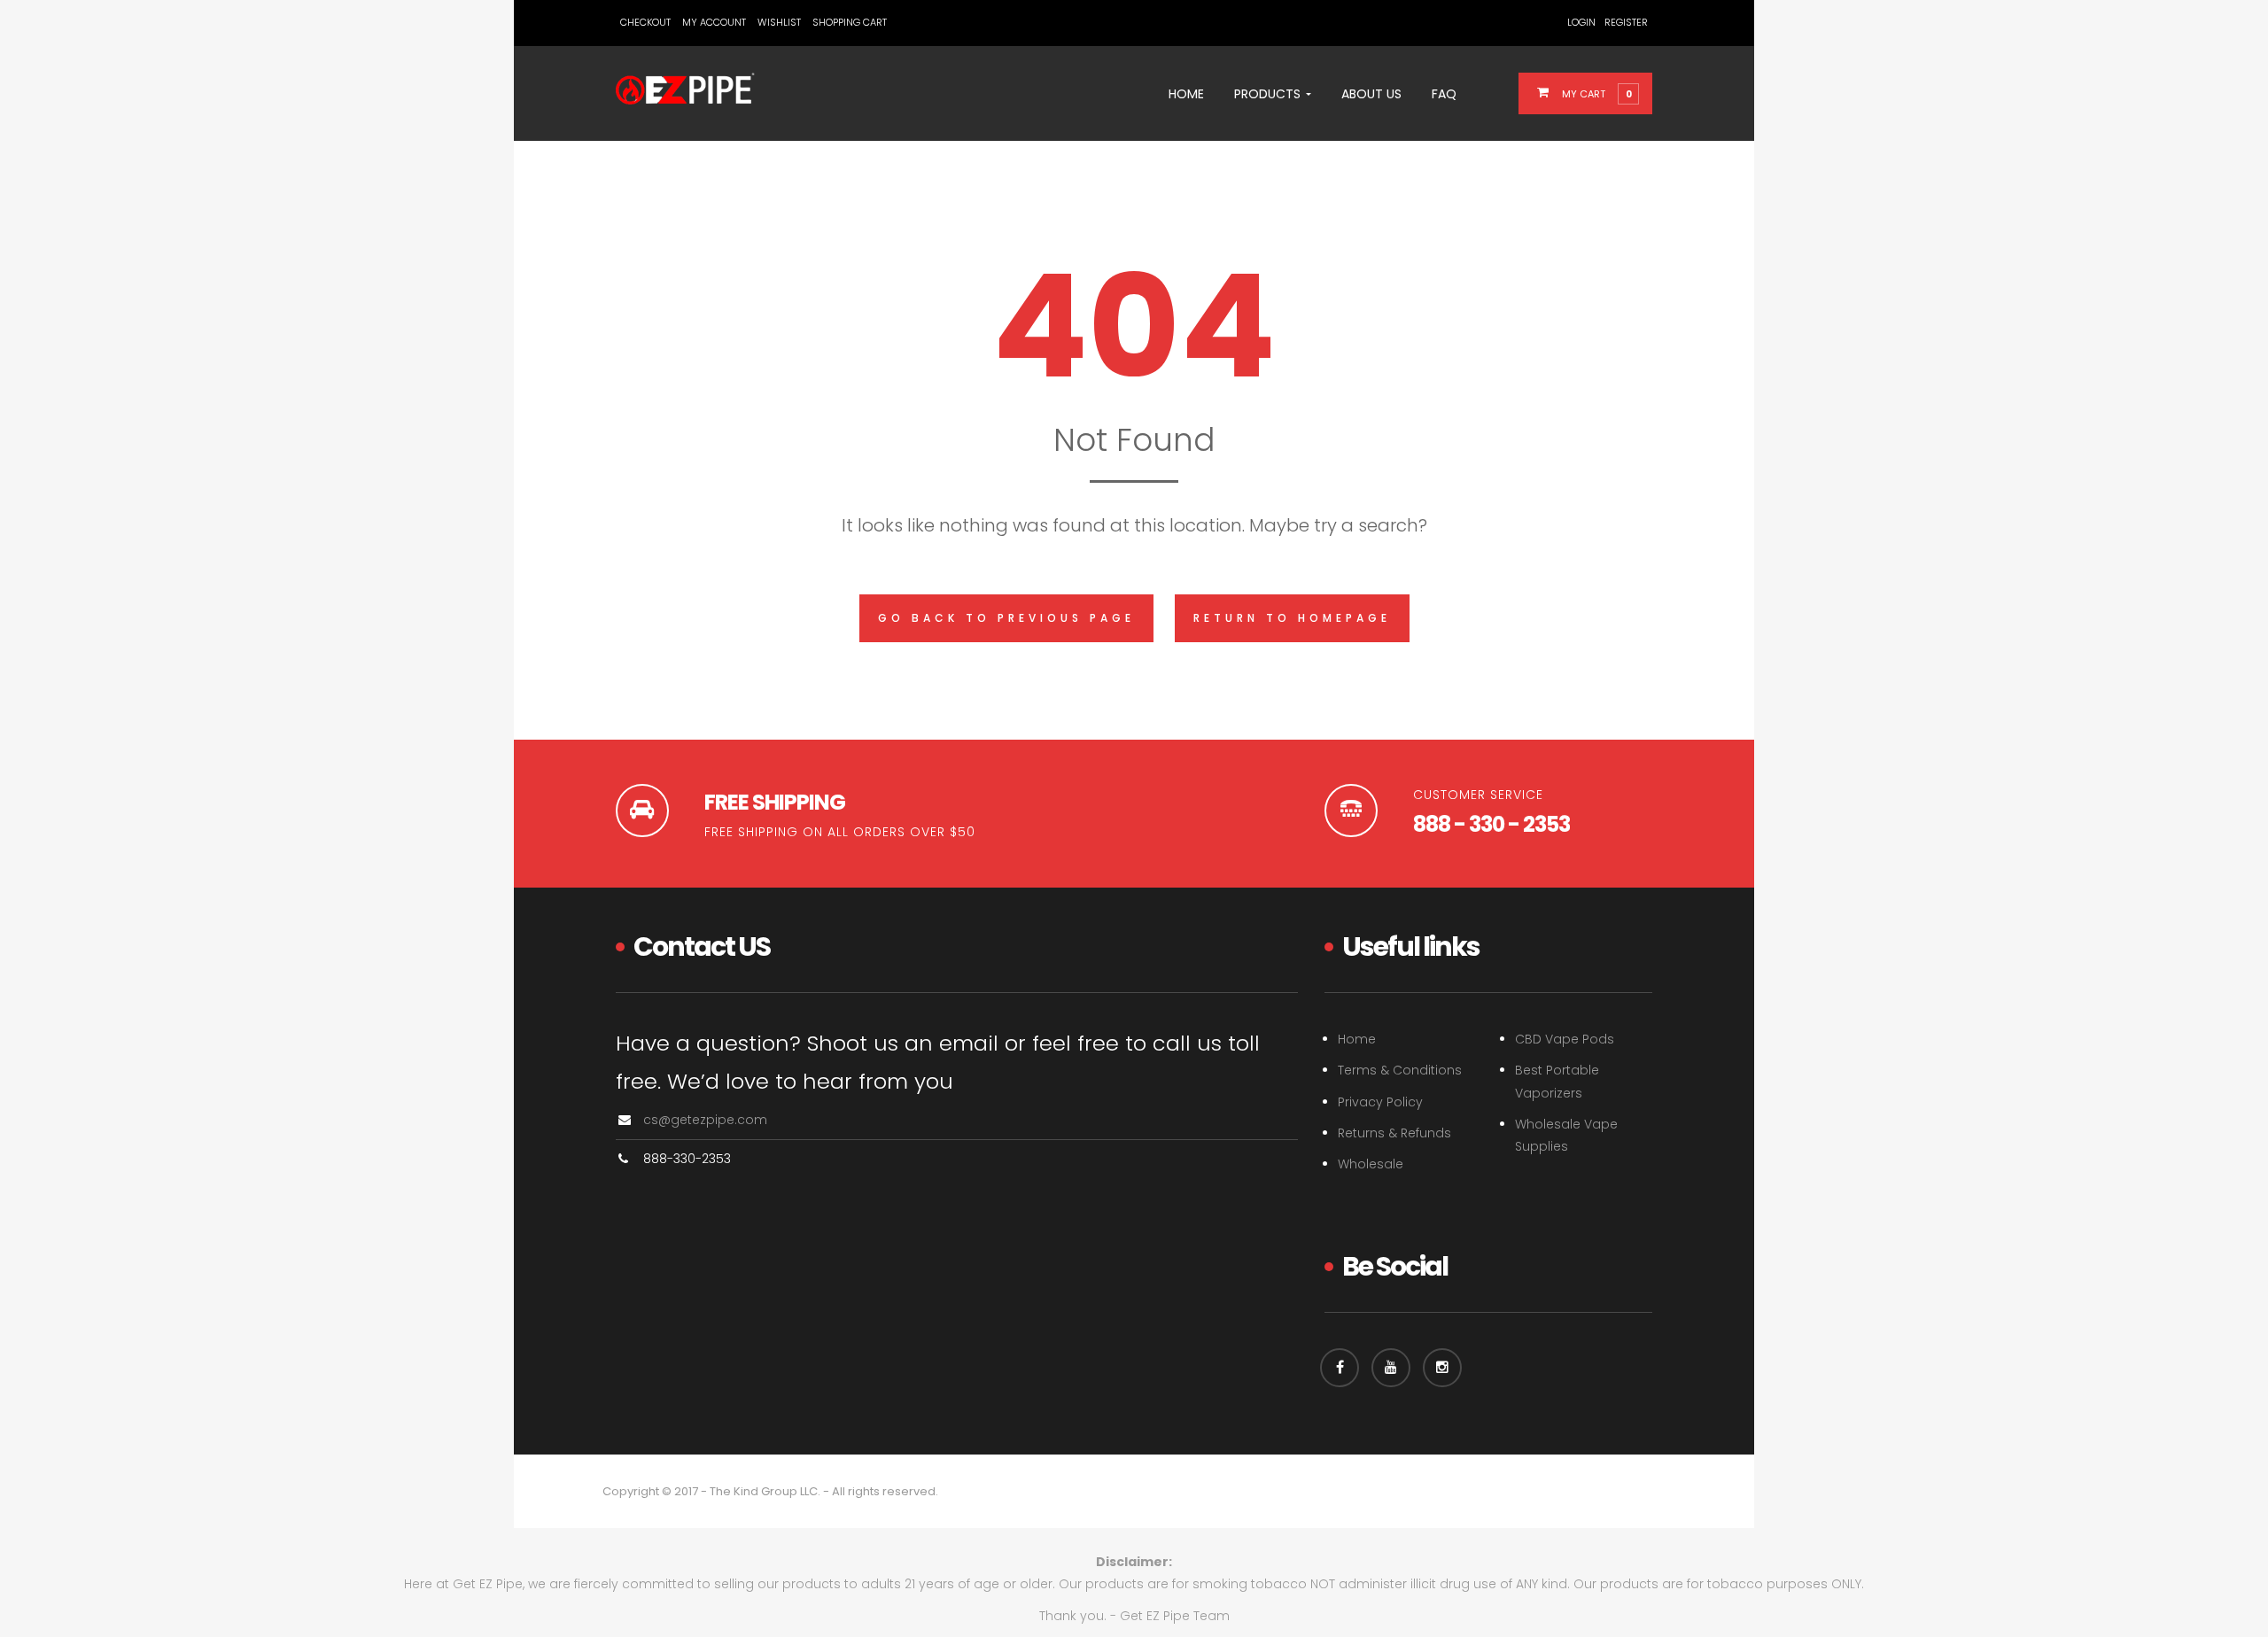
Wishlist (779, 22)
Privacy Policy (1380, 1102)
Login (1581, 22)
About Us (1371, 94)
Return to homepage (1292, 618)
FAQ (1444, 94)
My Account (714, 22)
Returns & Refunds (1394, 1133)
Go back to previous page (1006, 618)
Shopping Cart (850, 22)
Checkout (645, 22)
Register (1626, 22)
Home (1186, 94)
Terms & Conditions (1400, 1070)
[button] (1596, 93)
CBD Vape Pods (1565, 1039)
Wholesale (1371, 1164)
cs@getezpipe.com (705, 1120)
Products (1269, 94)
